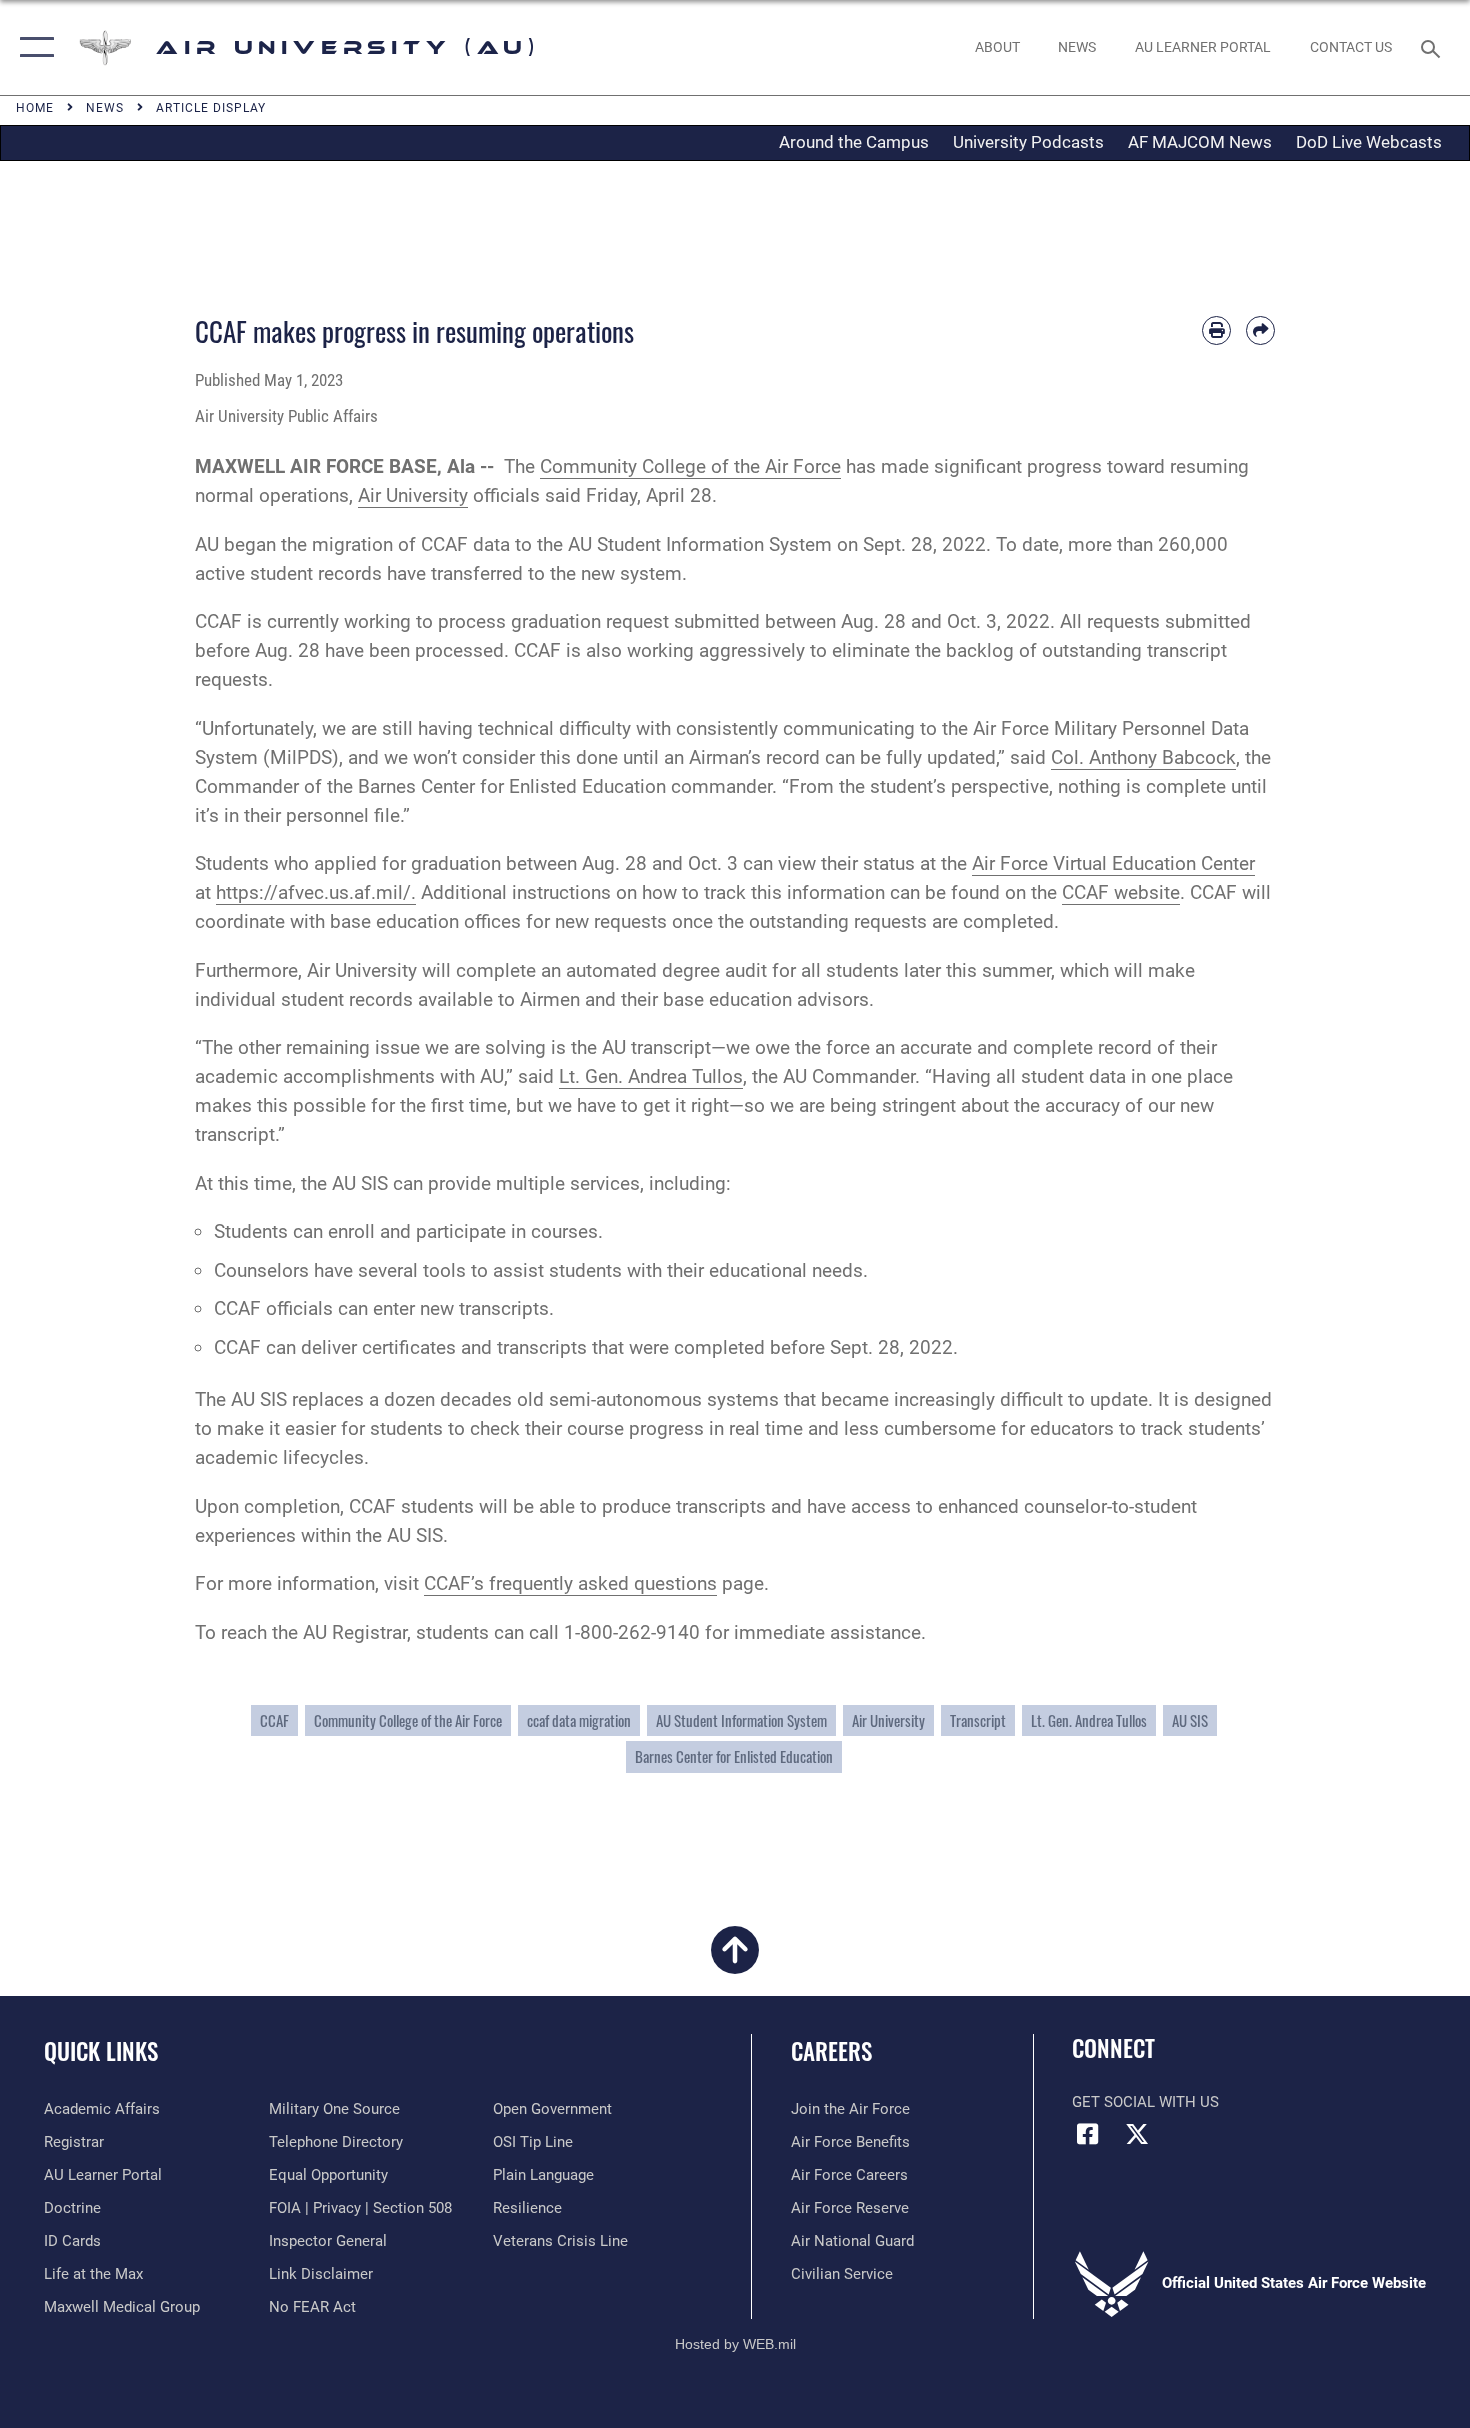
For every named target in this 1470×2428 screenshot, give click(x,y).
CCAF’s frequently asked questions (570, 1583)
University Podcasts (1028, 142)
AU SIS (1190, 1720)
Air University (413, 495)
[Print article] (1216, 330)
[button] (32, 47)
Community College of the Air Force (690, 466)
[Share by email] (1260, 330)
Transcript (978, 1720)
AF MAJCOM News (1200, 142)
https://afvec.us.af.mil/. (316, 892)
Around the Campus (854, 142)
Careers (831, 2051)
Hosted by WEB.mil (735, 2344)
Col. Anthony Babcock (1143, 757)
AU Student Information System (741, 1720)
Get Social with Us (1145, 2102)
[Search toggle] (1433, 47)
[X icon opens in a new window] (1137, 2134)
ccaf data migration (579, 1720)
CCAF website (1121, 892)
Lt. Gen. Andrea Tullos (651, 1076)
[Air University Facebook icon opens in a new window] (1087, 2134)
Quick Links (101, 2051)
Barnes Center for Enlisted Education (734, 1756)
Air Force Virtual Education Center (1113, 863)
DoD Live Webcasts (1369, 142)
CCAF (274, 1720)
